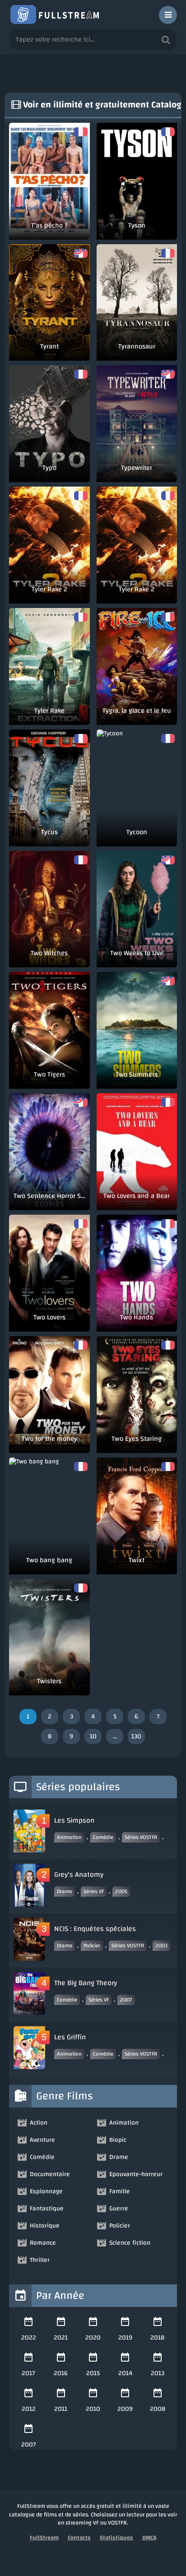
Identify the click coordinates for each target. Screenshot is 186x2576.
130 (136, 1736)
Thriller (40, 2260)
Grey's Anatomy (79, 1875)
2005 (121, 1891)
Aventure (42, 2140)
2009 (125, 2409)
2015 (93, 2373)
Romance (43, 2243)
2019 (125, 2338)
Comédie (103, 1837)
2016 (61, 2373)
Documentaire (50, 2174)
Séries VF (94, 1891)
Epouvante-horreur (136, 2174)
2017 (28, 2373)
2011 (61, 2409)
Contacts (79, 2538)
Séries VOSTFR (141, 1837)
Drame (65, 1891)
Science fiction (130, 2243)
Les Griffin (70, 2037)
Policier (92, 1945)
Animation (69, 1837)
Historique (45, 2226)
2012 (29, 2409)
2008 (158, 2409)
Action (39, 2123)
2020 (93, 2338)
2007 (126, 2000)
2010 (93, 2409)
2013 (158, 2373)
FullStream (44, 2538)
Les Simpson (74, 1820)
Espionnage (46, 2191)
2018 (157, 2338)
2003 (161, 1945)
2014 (125, 2373)
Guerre (119, 2209)
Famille (120, 2191)
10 (93, 1736)
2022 (29, 2338)
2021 (61, 2338)
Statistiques (116, 2538)
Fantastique (47, 2209)
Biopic (118, 2140)
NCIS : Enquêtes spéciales (95, 1929)
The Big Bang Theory (86, 1983)
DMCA (149, 2538)
